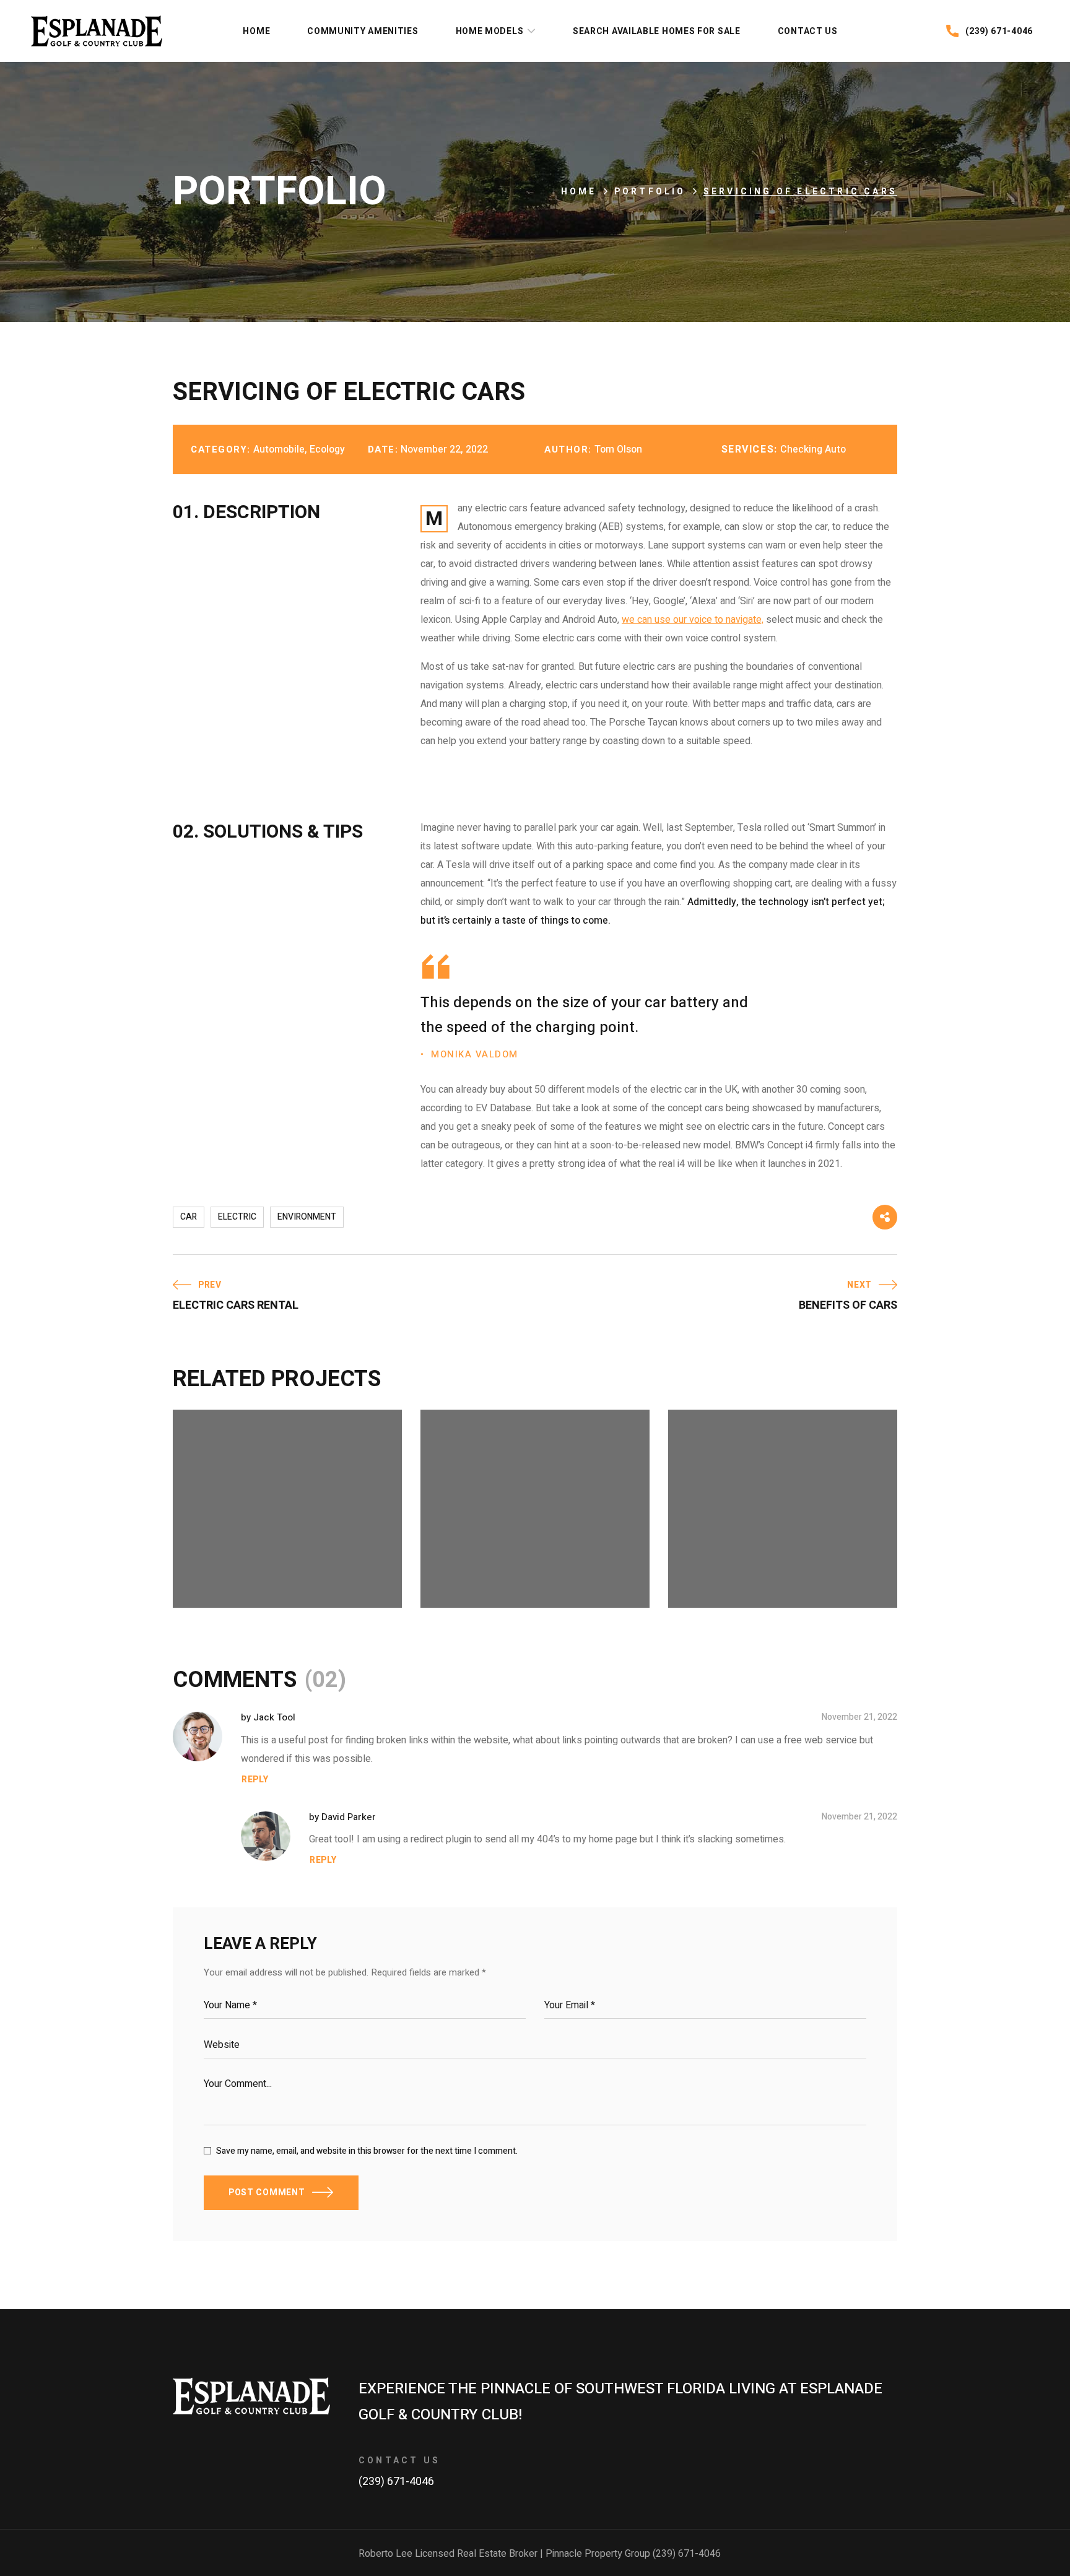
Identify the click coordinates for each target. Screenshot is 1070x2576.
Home (579, 192)
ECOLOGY (223, 1577)
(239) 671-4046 (396, 2482)
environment (307, 1217)
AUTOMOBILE (481, 1577)
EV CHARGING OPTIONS (764, 1559)
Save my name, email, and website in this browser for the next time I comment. (367, 2151)
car (189, 1217)
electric (237, 1217)
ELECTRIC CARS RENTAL (271, 1559)
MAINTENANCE (290, 1577)
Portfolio (650, 192)
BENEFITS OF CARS (504, 1559)
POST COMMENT (267, 2192)
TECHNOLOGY (555, 1577)
